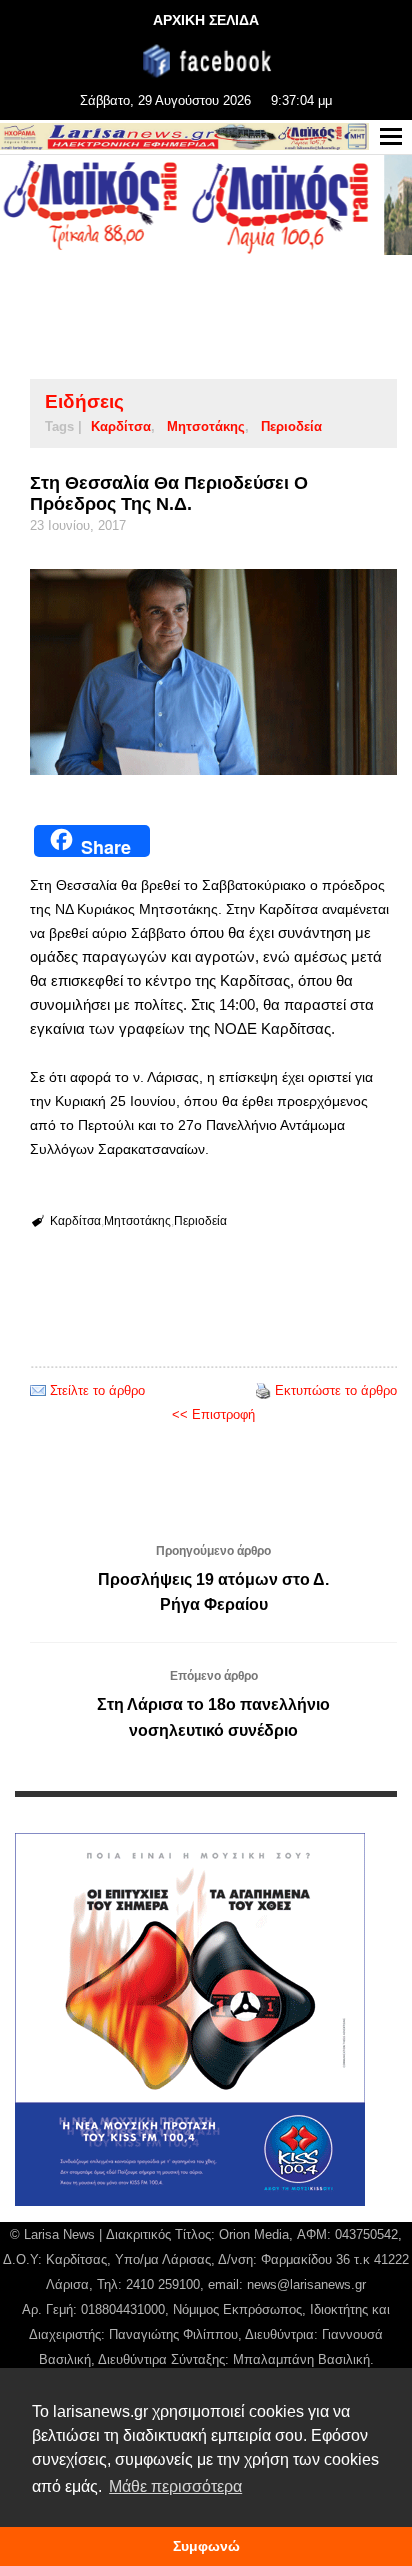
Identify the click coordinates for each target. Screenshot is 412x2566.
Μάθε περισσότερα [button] (175, 2486)
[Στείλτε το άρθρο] (38, 1390)
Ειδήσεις (84, 401)
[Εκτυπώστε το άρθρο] (263, 1390)
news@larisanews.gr (306, 2284)
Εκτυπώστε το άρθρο (336, 1390)
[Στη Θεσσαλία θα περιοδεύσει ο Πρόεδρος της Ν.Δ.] (213, 672)
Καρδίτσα (121, 426)
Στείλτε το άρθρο (97, 1390)
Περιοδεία (291, 426)
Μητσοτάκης (206, 426)
